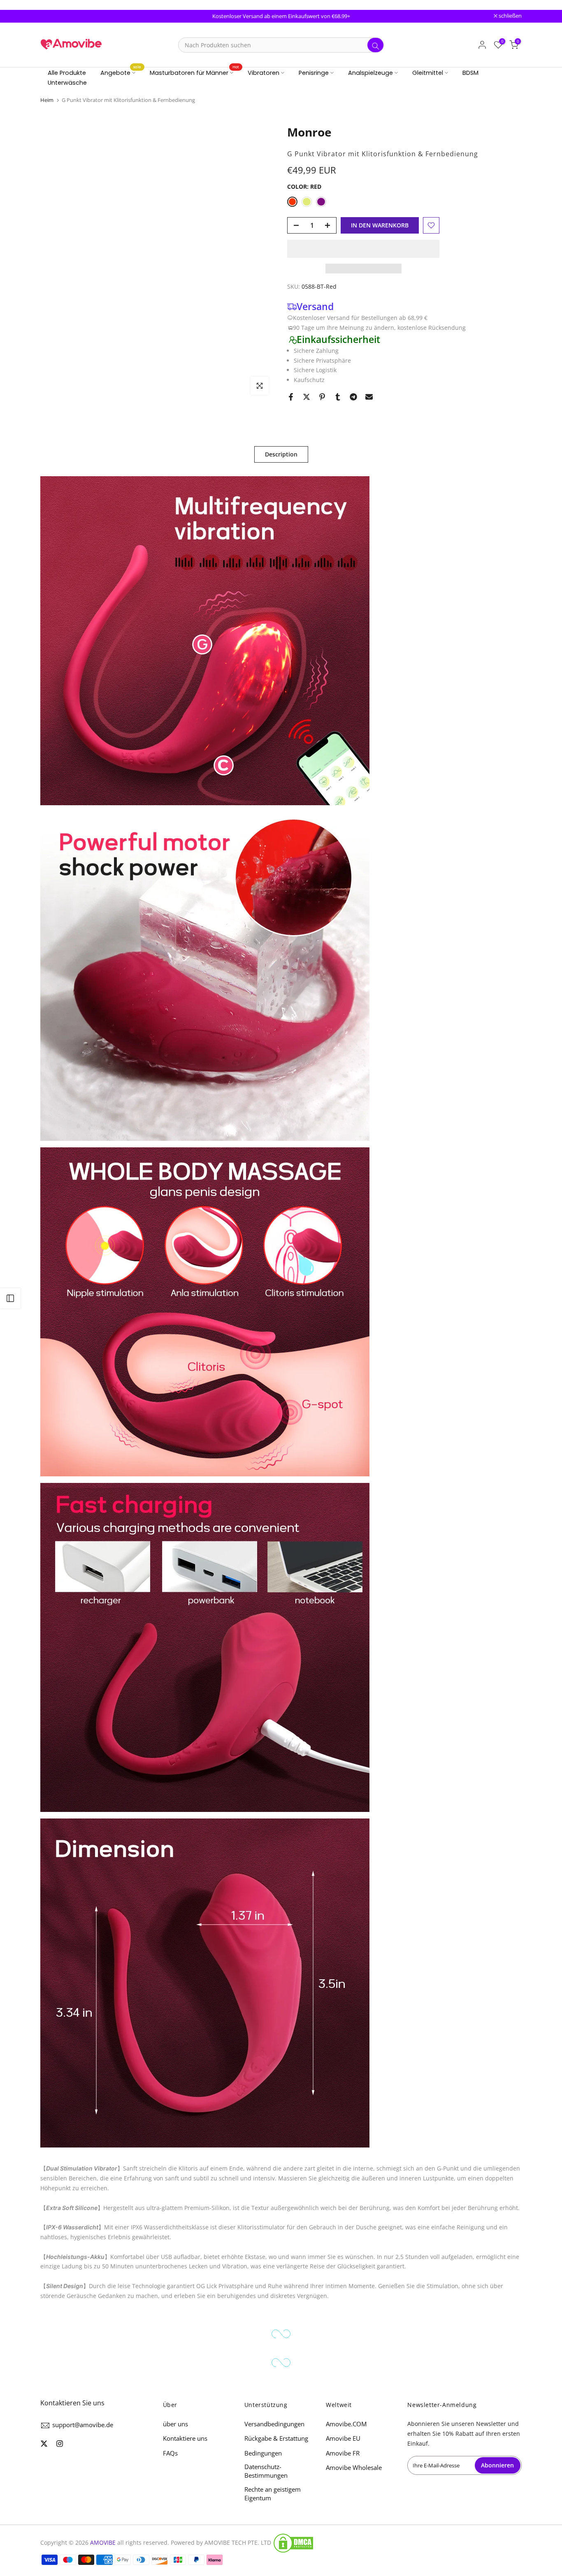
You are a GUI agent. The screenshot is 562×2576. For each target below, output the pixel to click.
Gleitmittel (428, 73)
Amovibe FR (343, 2453)
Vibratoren (264, 73)
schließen (56, 16)
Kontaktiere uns (185, 2438)
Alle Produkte (67, 73)
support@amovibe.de (83, 2425)
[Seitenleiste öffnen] (10, 1298)
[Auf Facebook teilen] (291, 397)
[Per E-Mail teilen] (369, 397)
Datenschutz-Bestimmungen (266, 2471)
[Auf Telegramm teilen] (353, 397)
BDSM (470, 73)
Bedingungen (263, 2453)
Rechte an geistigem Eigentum (273, 2494)
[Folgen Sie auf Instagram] (60, 2444)
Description (281, 454)
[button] (363, 249)
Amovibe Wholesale (354, 2467)
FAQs (170, 2453)
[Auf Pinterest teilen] (322, 397)
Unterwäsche (67, 83)
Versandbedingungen (274, 2424)
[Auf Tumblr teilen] (338, 397)
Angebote (121, 72)
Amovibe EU (343, 2438)
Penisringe (314, 73)
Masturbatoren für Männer (195, 72)
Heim (47, 100)
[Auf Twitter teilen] (307, 397)
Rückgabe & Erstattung (276, 2438)
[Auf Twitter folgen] (44, 2444)
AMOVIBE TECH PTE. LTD (238, 2542)
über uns (175, 2424)
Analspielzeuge (370, 73)
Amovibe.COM (346, 2424)
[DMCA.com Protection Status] (293, 2543)
